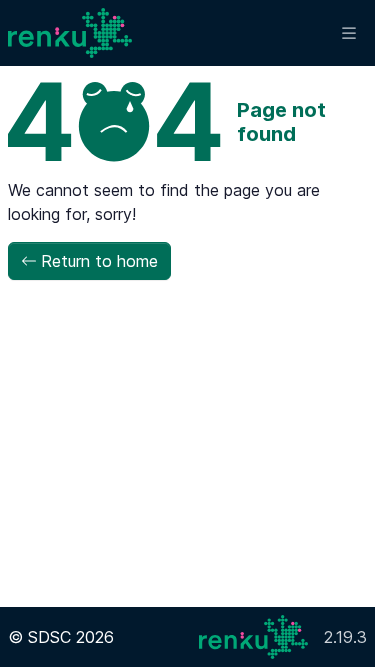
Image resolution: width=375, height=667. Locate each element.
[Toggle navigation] (349, 33)
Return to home (99, 261)
